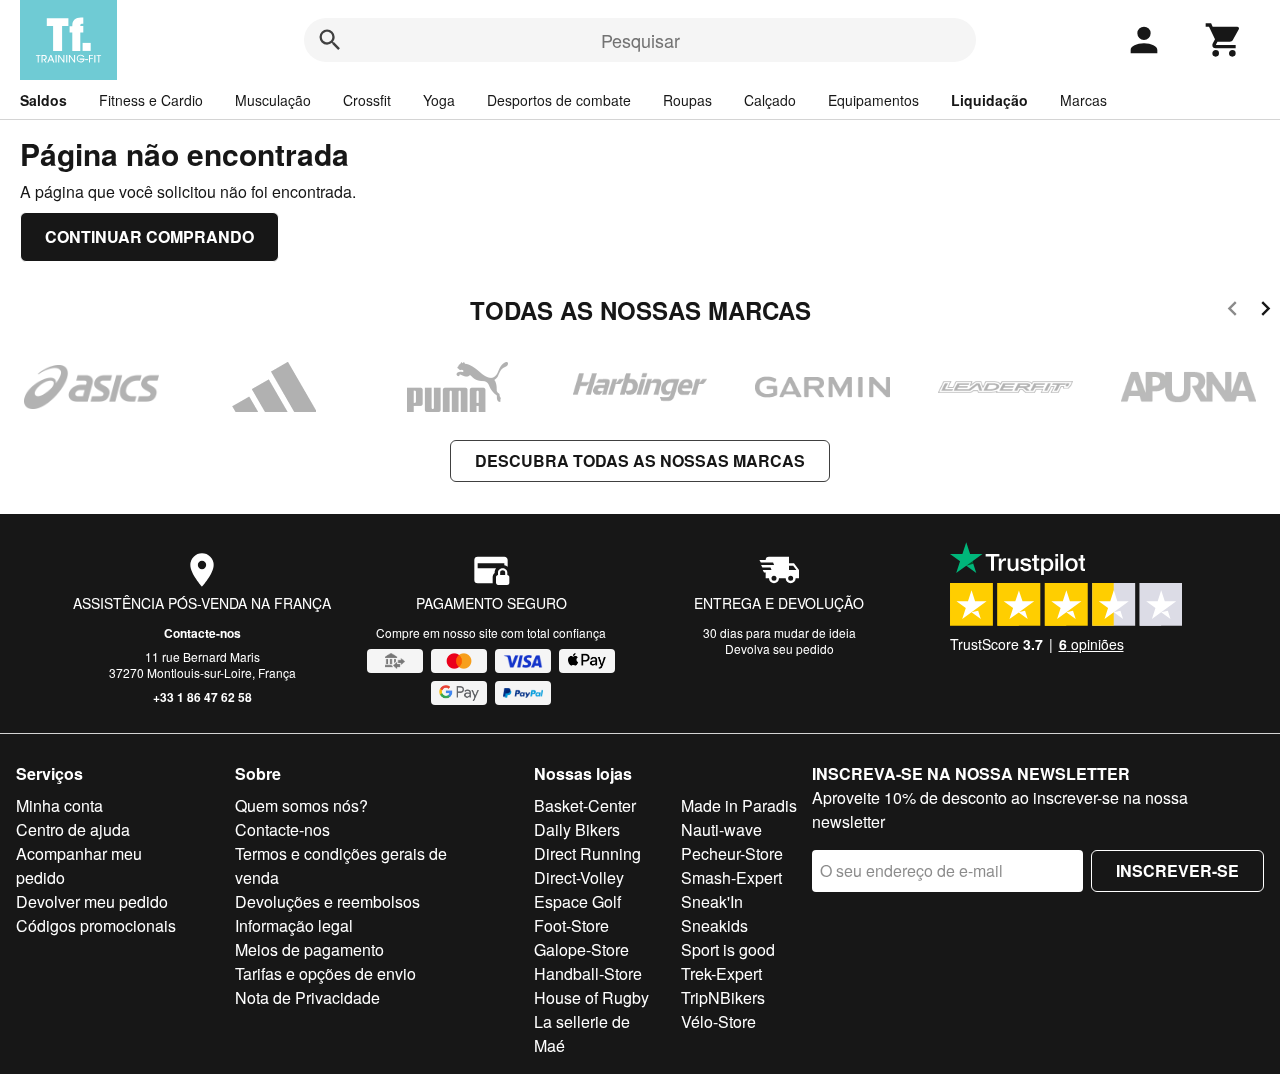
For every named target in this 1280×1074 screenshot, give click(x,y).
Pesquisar (640, 40)
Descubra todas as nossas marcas (640, 460)
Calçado (770, 100)
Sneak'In (712, 901)
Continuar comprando (149, 236)
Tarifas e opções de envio (325, 973)
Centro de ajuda (73, 829)
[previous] (1232, 311)
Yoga (439, 100)
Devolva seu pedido (779, 648)
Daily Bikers (577, 829)
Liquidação (989, 100)
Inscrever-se (1177, 870)
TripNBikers (723, 997)
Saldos (43, 100)
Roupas (687, 100)
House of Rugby (591, 997)
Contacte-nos (202, 633)
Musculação (273, 100)
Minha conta (59, 805)
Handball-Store (588, 973)
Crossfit (367, 100)
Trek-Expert (721, 973)
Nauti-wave (721, 829)
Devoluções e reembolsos (327, 901)
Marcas (1083, 100)
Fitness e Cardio (151, 100)
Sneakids (714, 925)
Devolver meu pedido (92, 901)
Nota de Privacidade (307, 997)
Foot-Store (571, 925)
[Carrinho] (1224, 40)
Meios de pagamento (309, 949)
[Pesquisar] (330, 40)
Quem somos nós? (301, 805)
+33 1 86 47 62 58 (202, 697)
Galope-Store (581, 949)
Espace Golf (577, 901)
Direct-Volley (579, 877)
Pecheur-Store (732, 853)
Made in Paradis (739, 805)
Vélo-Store (718, 1021)
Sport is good (728, 949)
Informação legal (294, 925)
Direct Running (587, 853)
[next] (1265, 311)
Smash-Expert (731, 877)
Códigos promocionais (96, 925)
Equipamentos (873, 100)
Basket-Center (585, 805)
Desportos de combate (559, 100)
